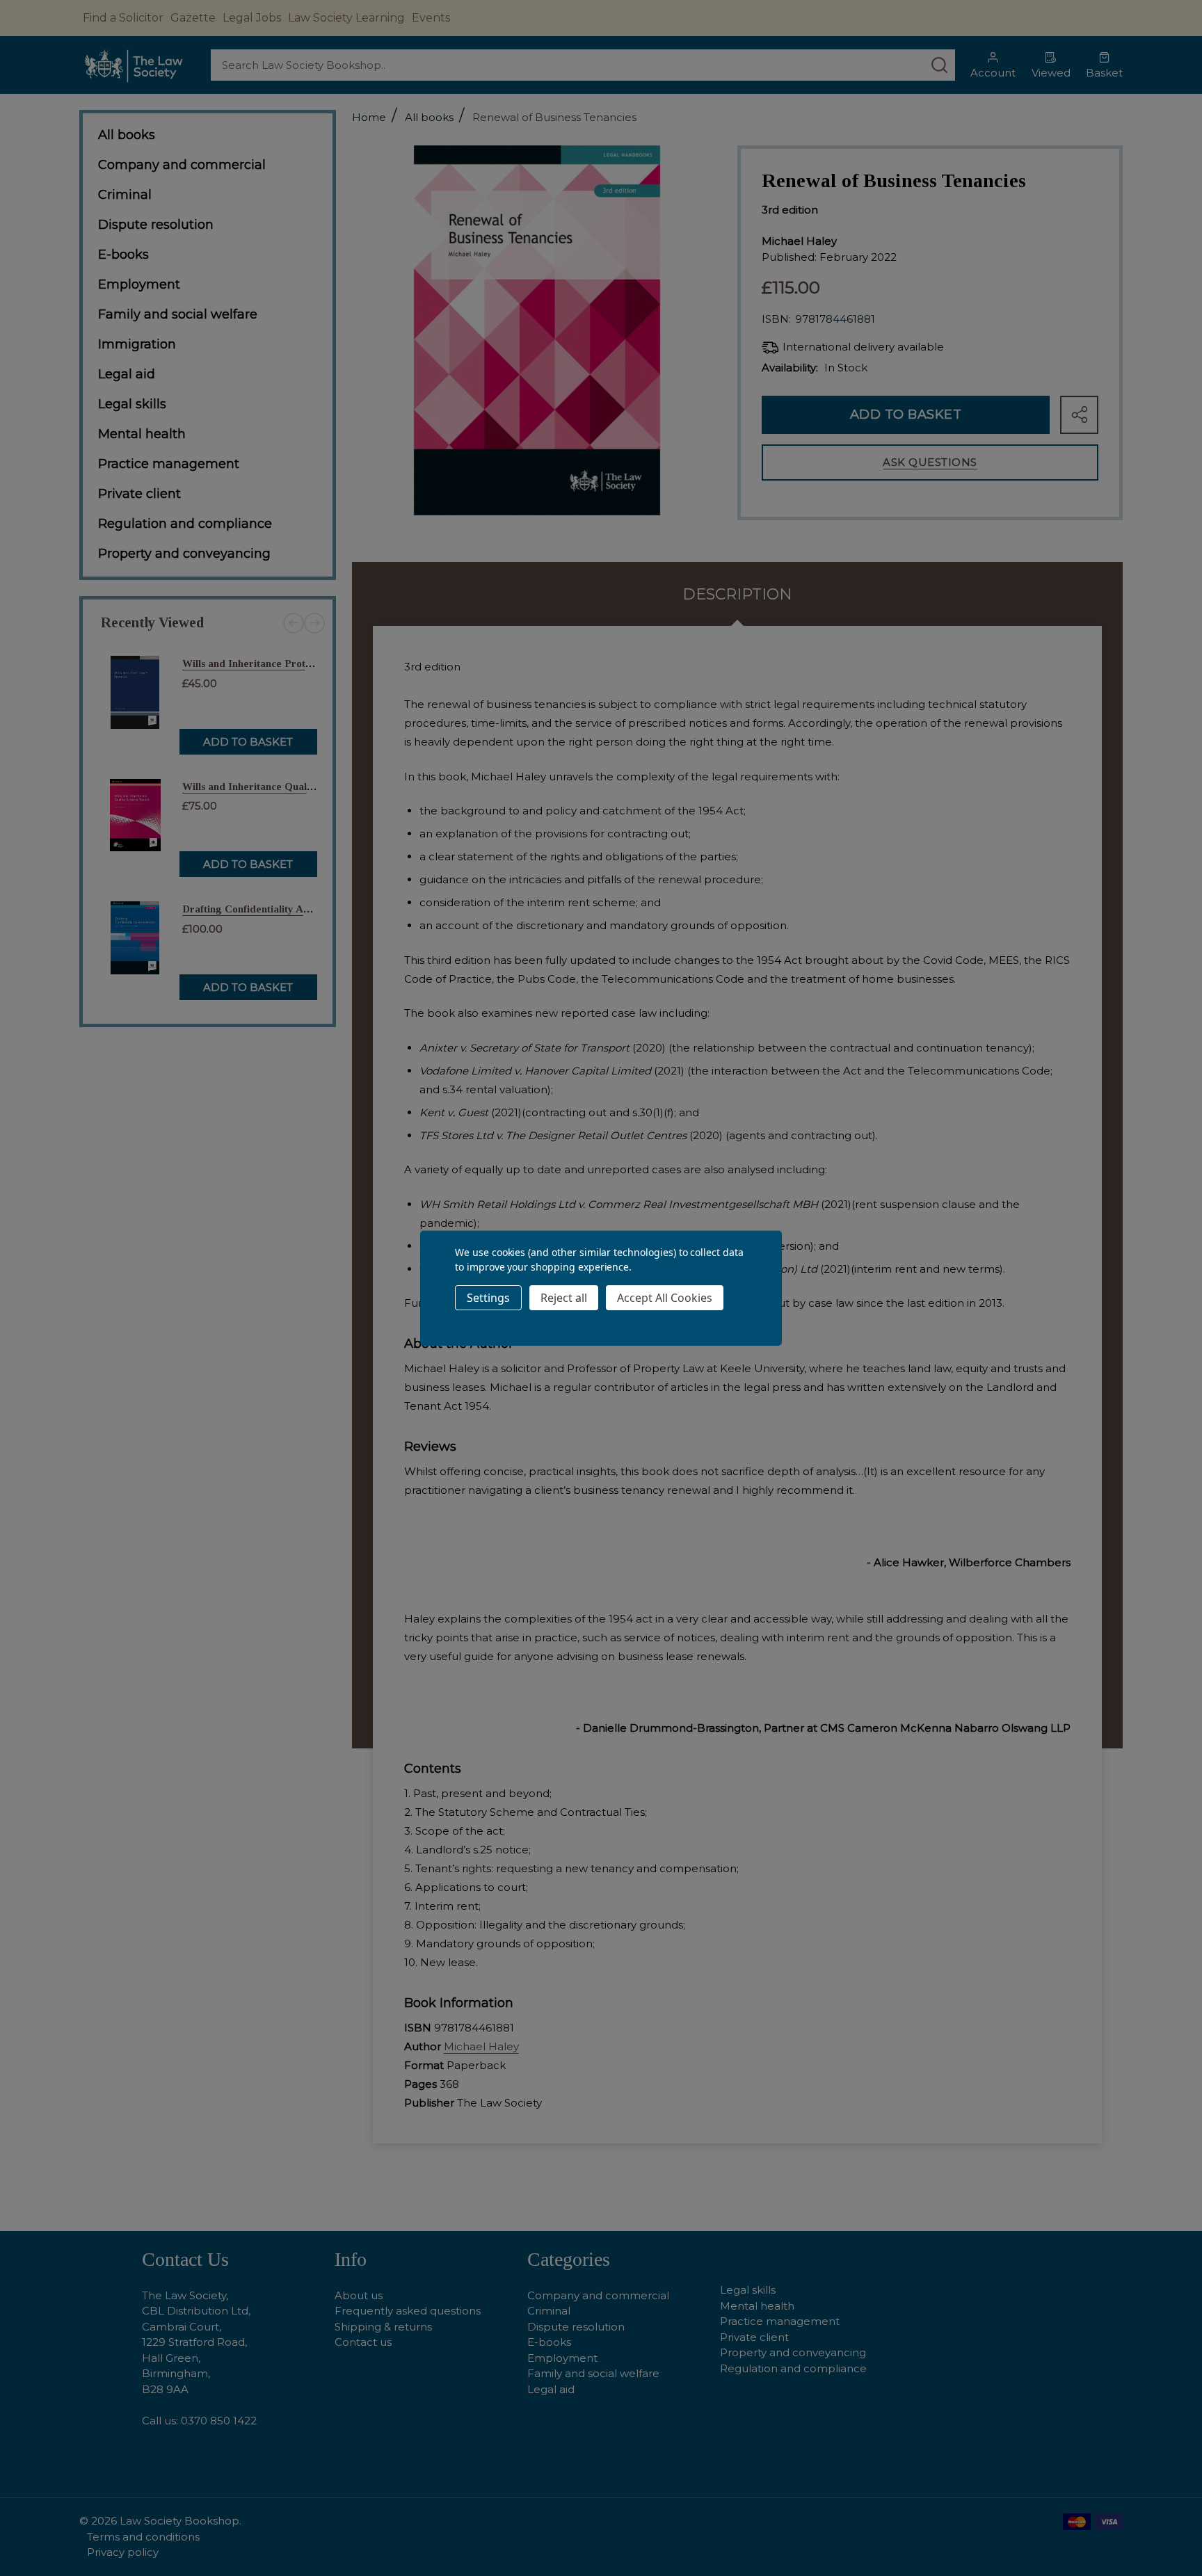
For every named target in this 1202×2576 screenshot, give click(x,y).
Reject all (564, 1298)
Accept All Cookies (665, 1298)
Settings (488, 1298)
